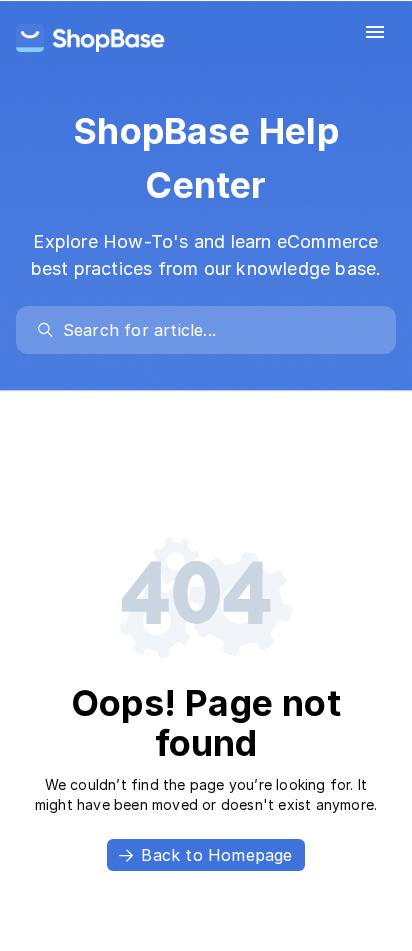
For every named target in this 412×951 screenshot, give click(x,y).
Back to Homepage (216, 855)
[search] (215, 330)
